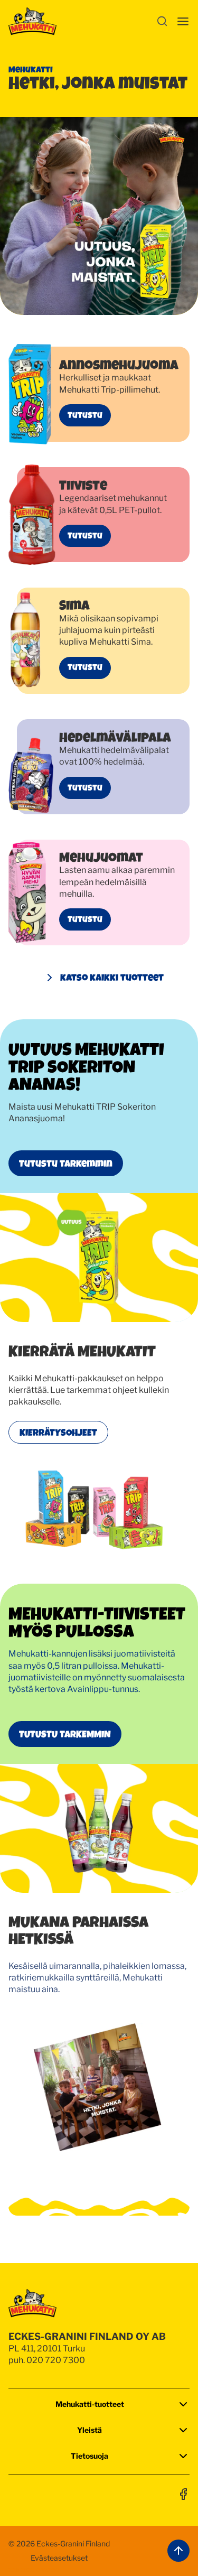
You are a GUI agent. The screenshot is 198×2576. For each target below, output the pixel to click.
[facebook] (183, 2494)
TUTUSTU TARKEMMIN (65, 1734)
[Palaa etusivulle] (32, 21)
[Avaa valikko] (183, 21)
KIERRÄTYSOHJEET (58, 1432)
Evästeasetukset (59, 2558)
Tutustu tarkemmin (66, 1163)
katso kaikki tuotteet (112, 977)
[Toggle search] (162, 21)
